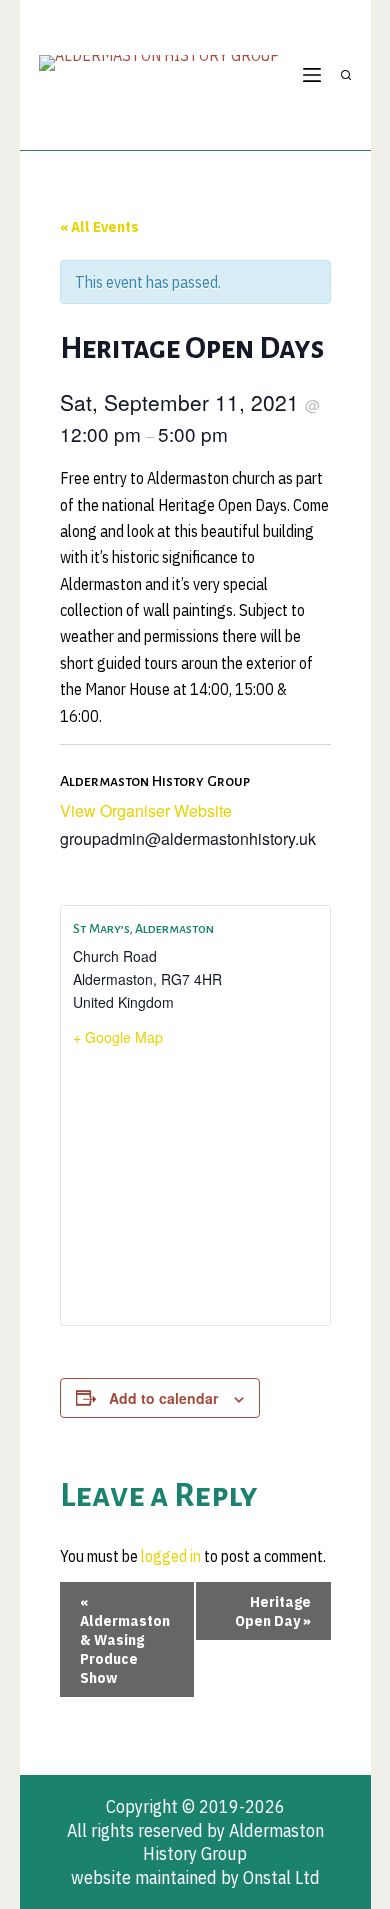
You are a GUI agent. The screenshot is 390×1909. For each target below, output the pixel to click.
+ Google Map (118, 1037)
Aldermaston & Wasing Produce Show (125, 1639)
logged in (171, 1556)
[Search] (346, 75)
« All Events (99, 226)
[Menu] (312, 75)
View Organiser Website (146, 810)
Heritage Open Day (273, 1611)
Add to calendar (163, 1398)
